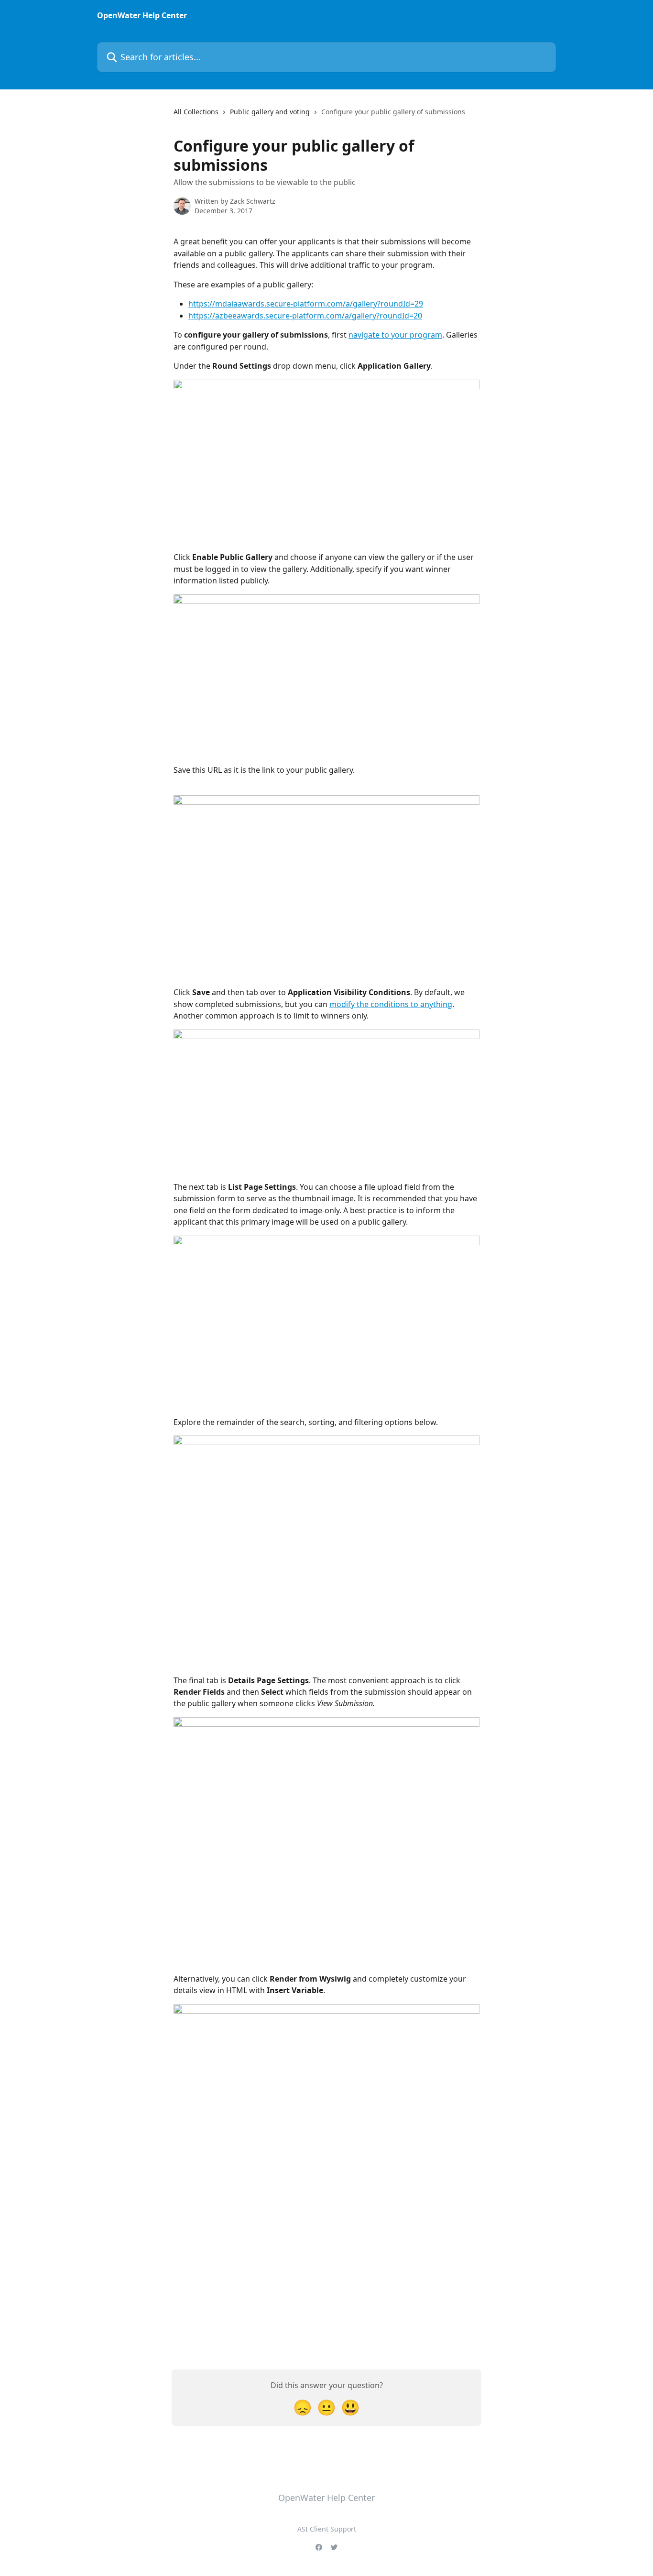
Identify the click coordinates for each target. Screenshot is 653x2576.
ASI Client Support (327, 2529)
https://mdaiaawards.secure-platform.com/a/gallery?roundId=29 (306, 304)
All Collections (196, 112)
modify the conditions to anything (391, 1004)
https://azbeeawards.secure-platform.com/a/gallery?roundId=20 (305, 316)
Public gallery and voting (270, 112)
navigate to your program (395, 335)
